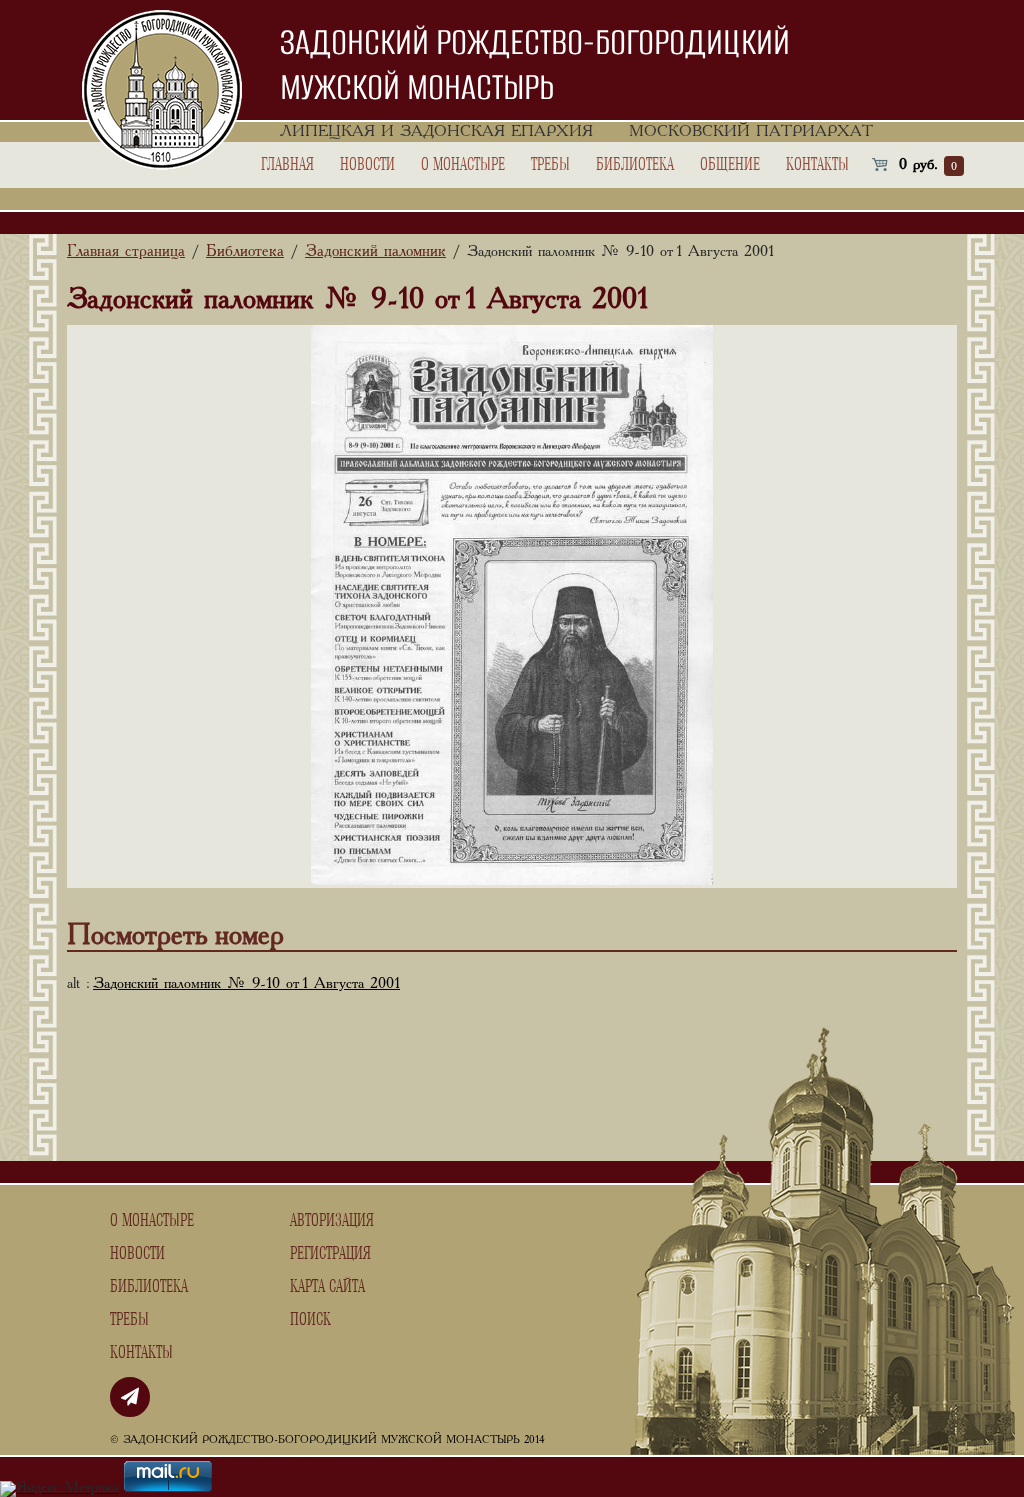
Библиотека (635, 165)
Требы (550, 165)
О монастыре (463, 165)
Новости (367, 165)
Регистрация (330, 1254)
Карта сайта (327, 1287)
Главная (287, 165)
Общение (730, 165)
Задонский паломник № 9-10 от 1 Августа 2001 (246, 984)
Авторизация (332, 1221)
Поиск (310, 1320)
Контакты (817, 165)
